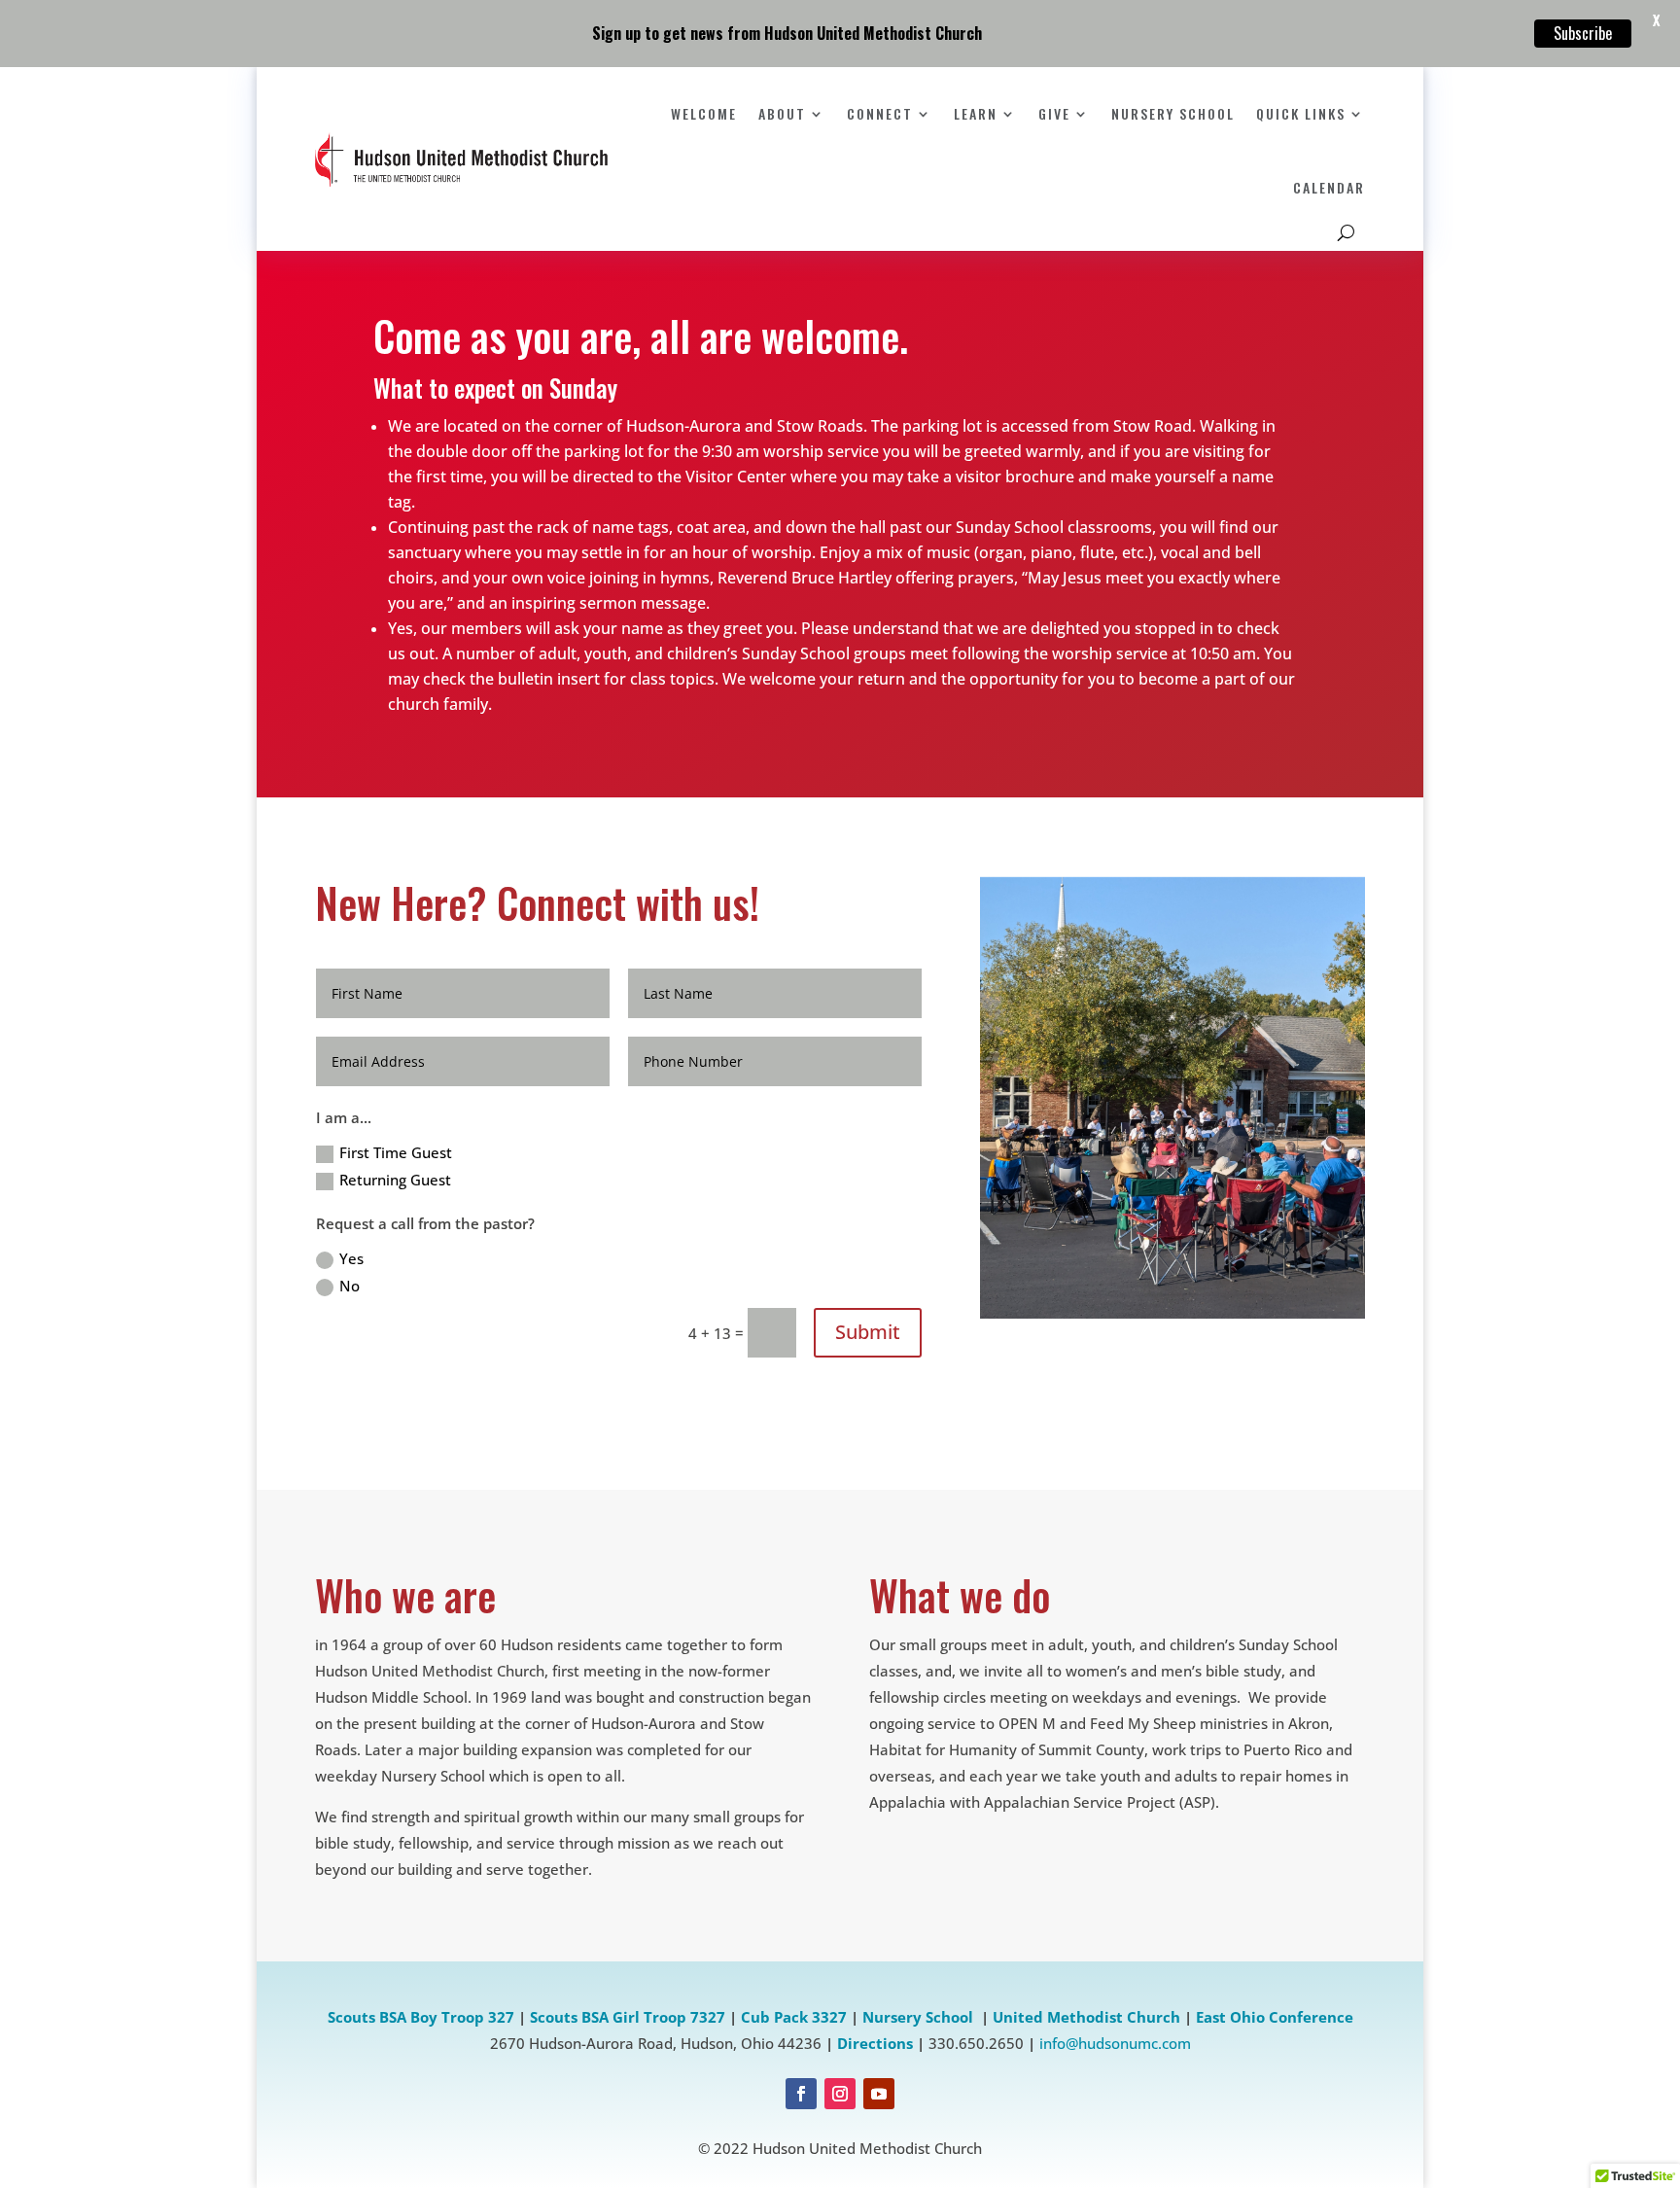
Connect (880, 113)
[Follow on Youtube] (879, 2094)
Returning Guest (395, 1180)
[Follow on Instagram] (840, 2094)
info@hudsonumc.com (1115, 2043)
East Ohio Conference (1275, 2017)
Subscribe (1583, 33)
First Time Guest (396, 1152)
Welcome (704, 113)
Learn (976, 113)
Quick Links (1301, 113)
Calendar (1329, 187)
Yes (351, 1258)
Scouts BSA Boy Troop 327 (421, 2017)
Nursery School (1173, 113)
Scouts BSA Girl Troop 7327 (628, 2017)
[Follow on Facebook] (801, 2094)
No (350, 1286)
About (782, 113)
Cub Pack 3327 (794, 2017)
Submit (868, 1332)
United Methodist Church (1086, 2017)
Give (1054, 113)
